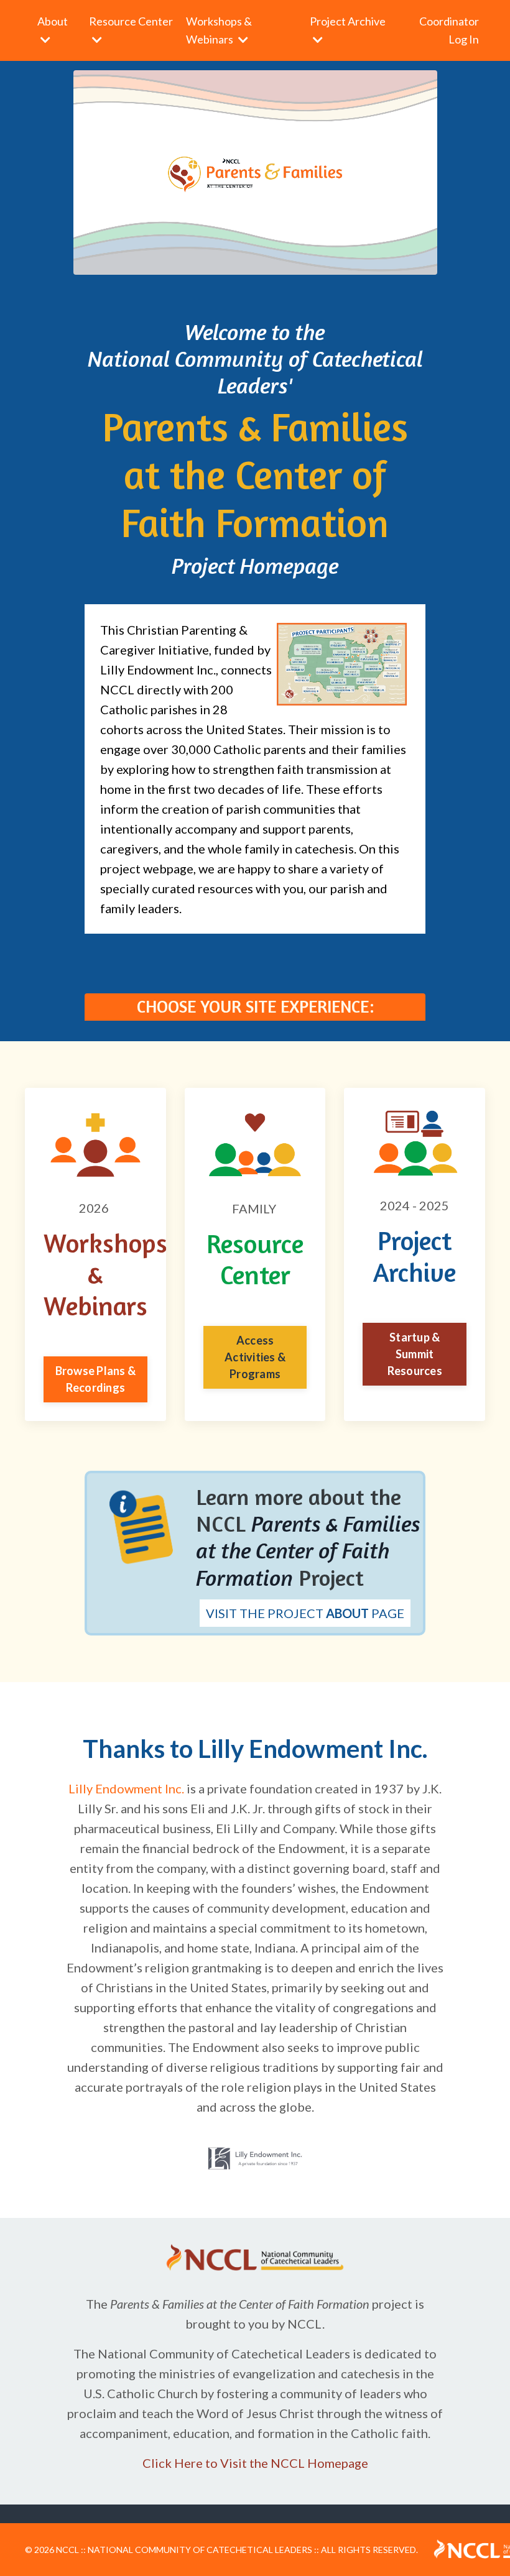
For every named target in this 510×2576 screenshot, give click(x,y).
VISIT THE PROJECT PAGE (305, 1613)
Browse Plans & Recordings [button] (96, 1379)
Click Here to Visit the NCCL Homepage (255, 2463)
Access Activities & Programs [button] (255, 1357)
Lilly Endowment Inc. (126, 1788)
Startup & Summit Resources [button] (415, 1354)
